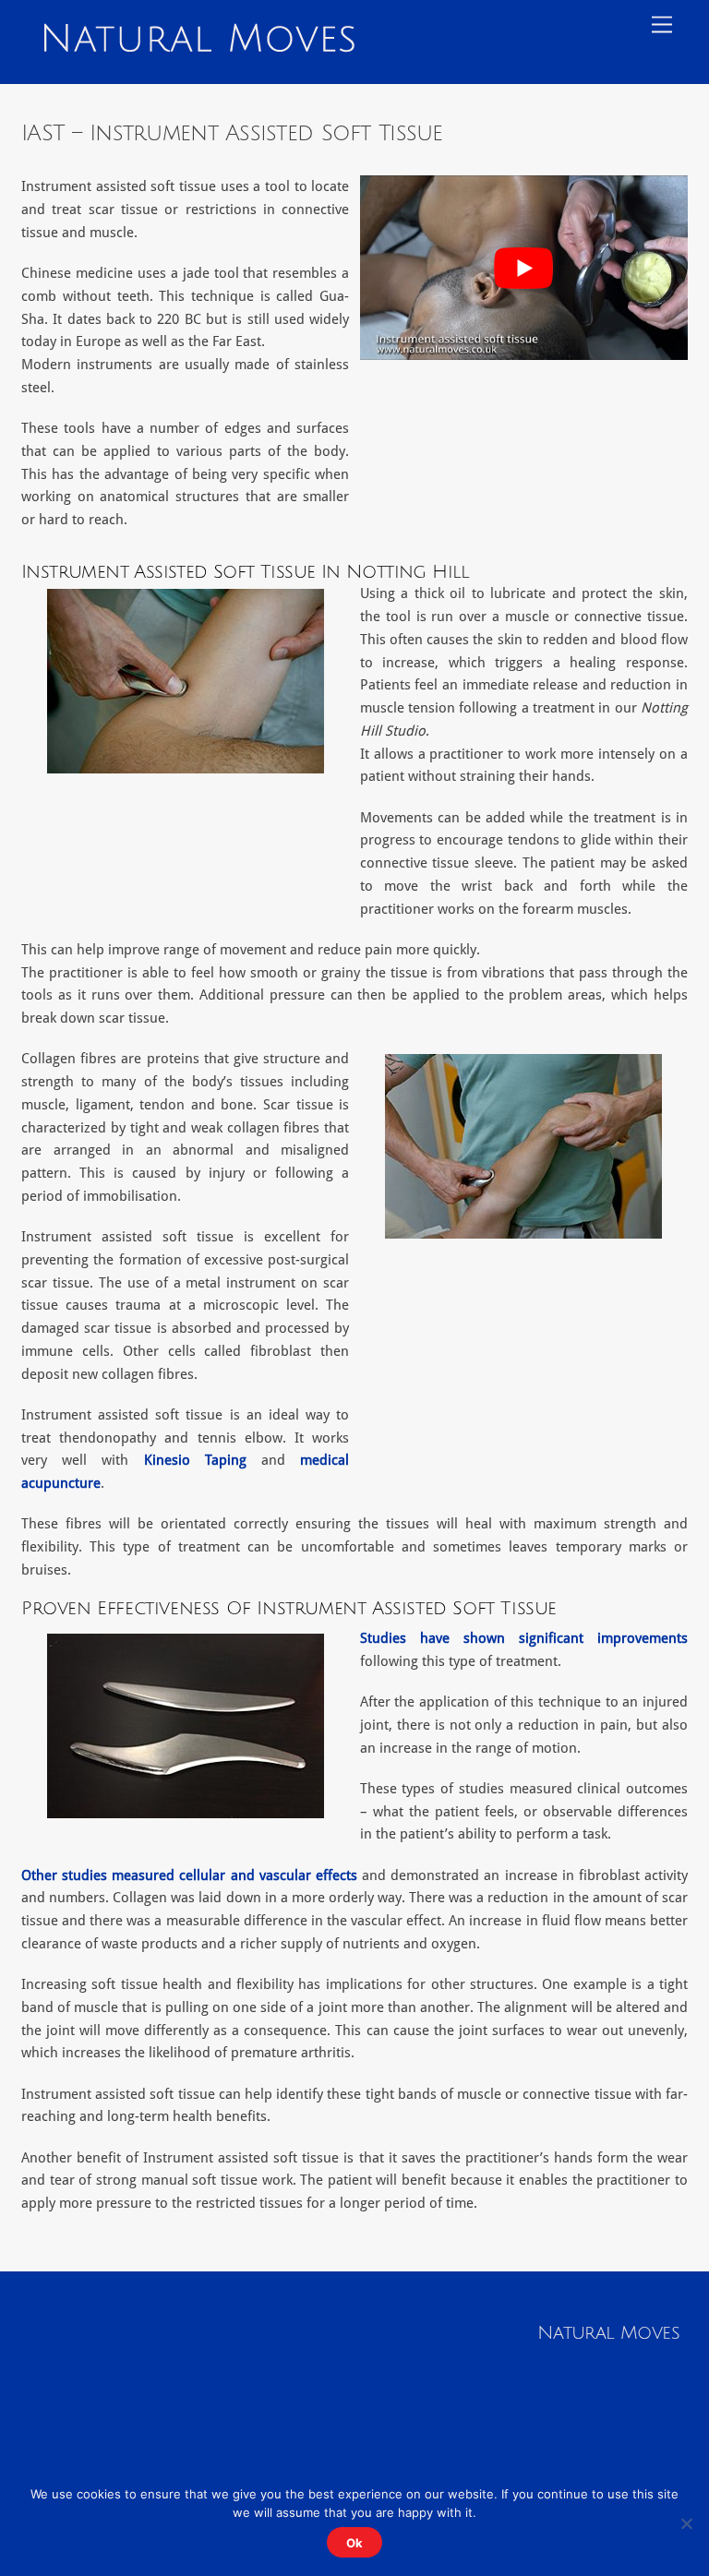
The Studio (575, 2376)
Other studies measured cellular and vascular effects (189, 1875)
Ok (354, 2543)
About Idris (577, 2468)
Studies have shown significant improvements (524, 1638)
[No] (686, 2523)
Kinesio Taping (195, 1460)
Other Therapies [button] (592, 2422)
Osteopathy (576, 2399)
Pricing (563, 2445)
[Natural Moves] (198, 45)
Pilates (656, 2399)
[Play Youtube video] (524, 268)
